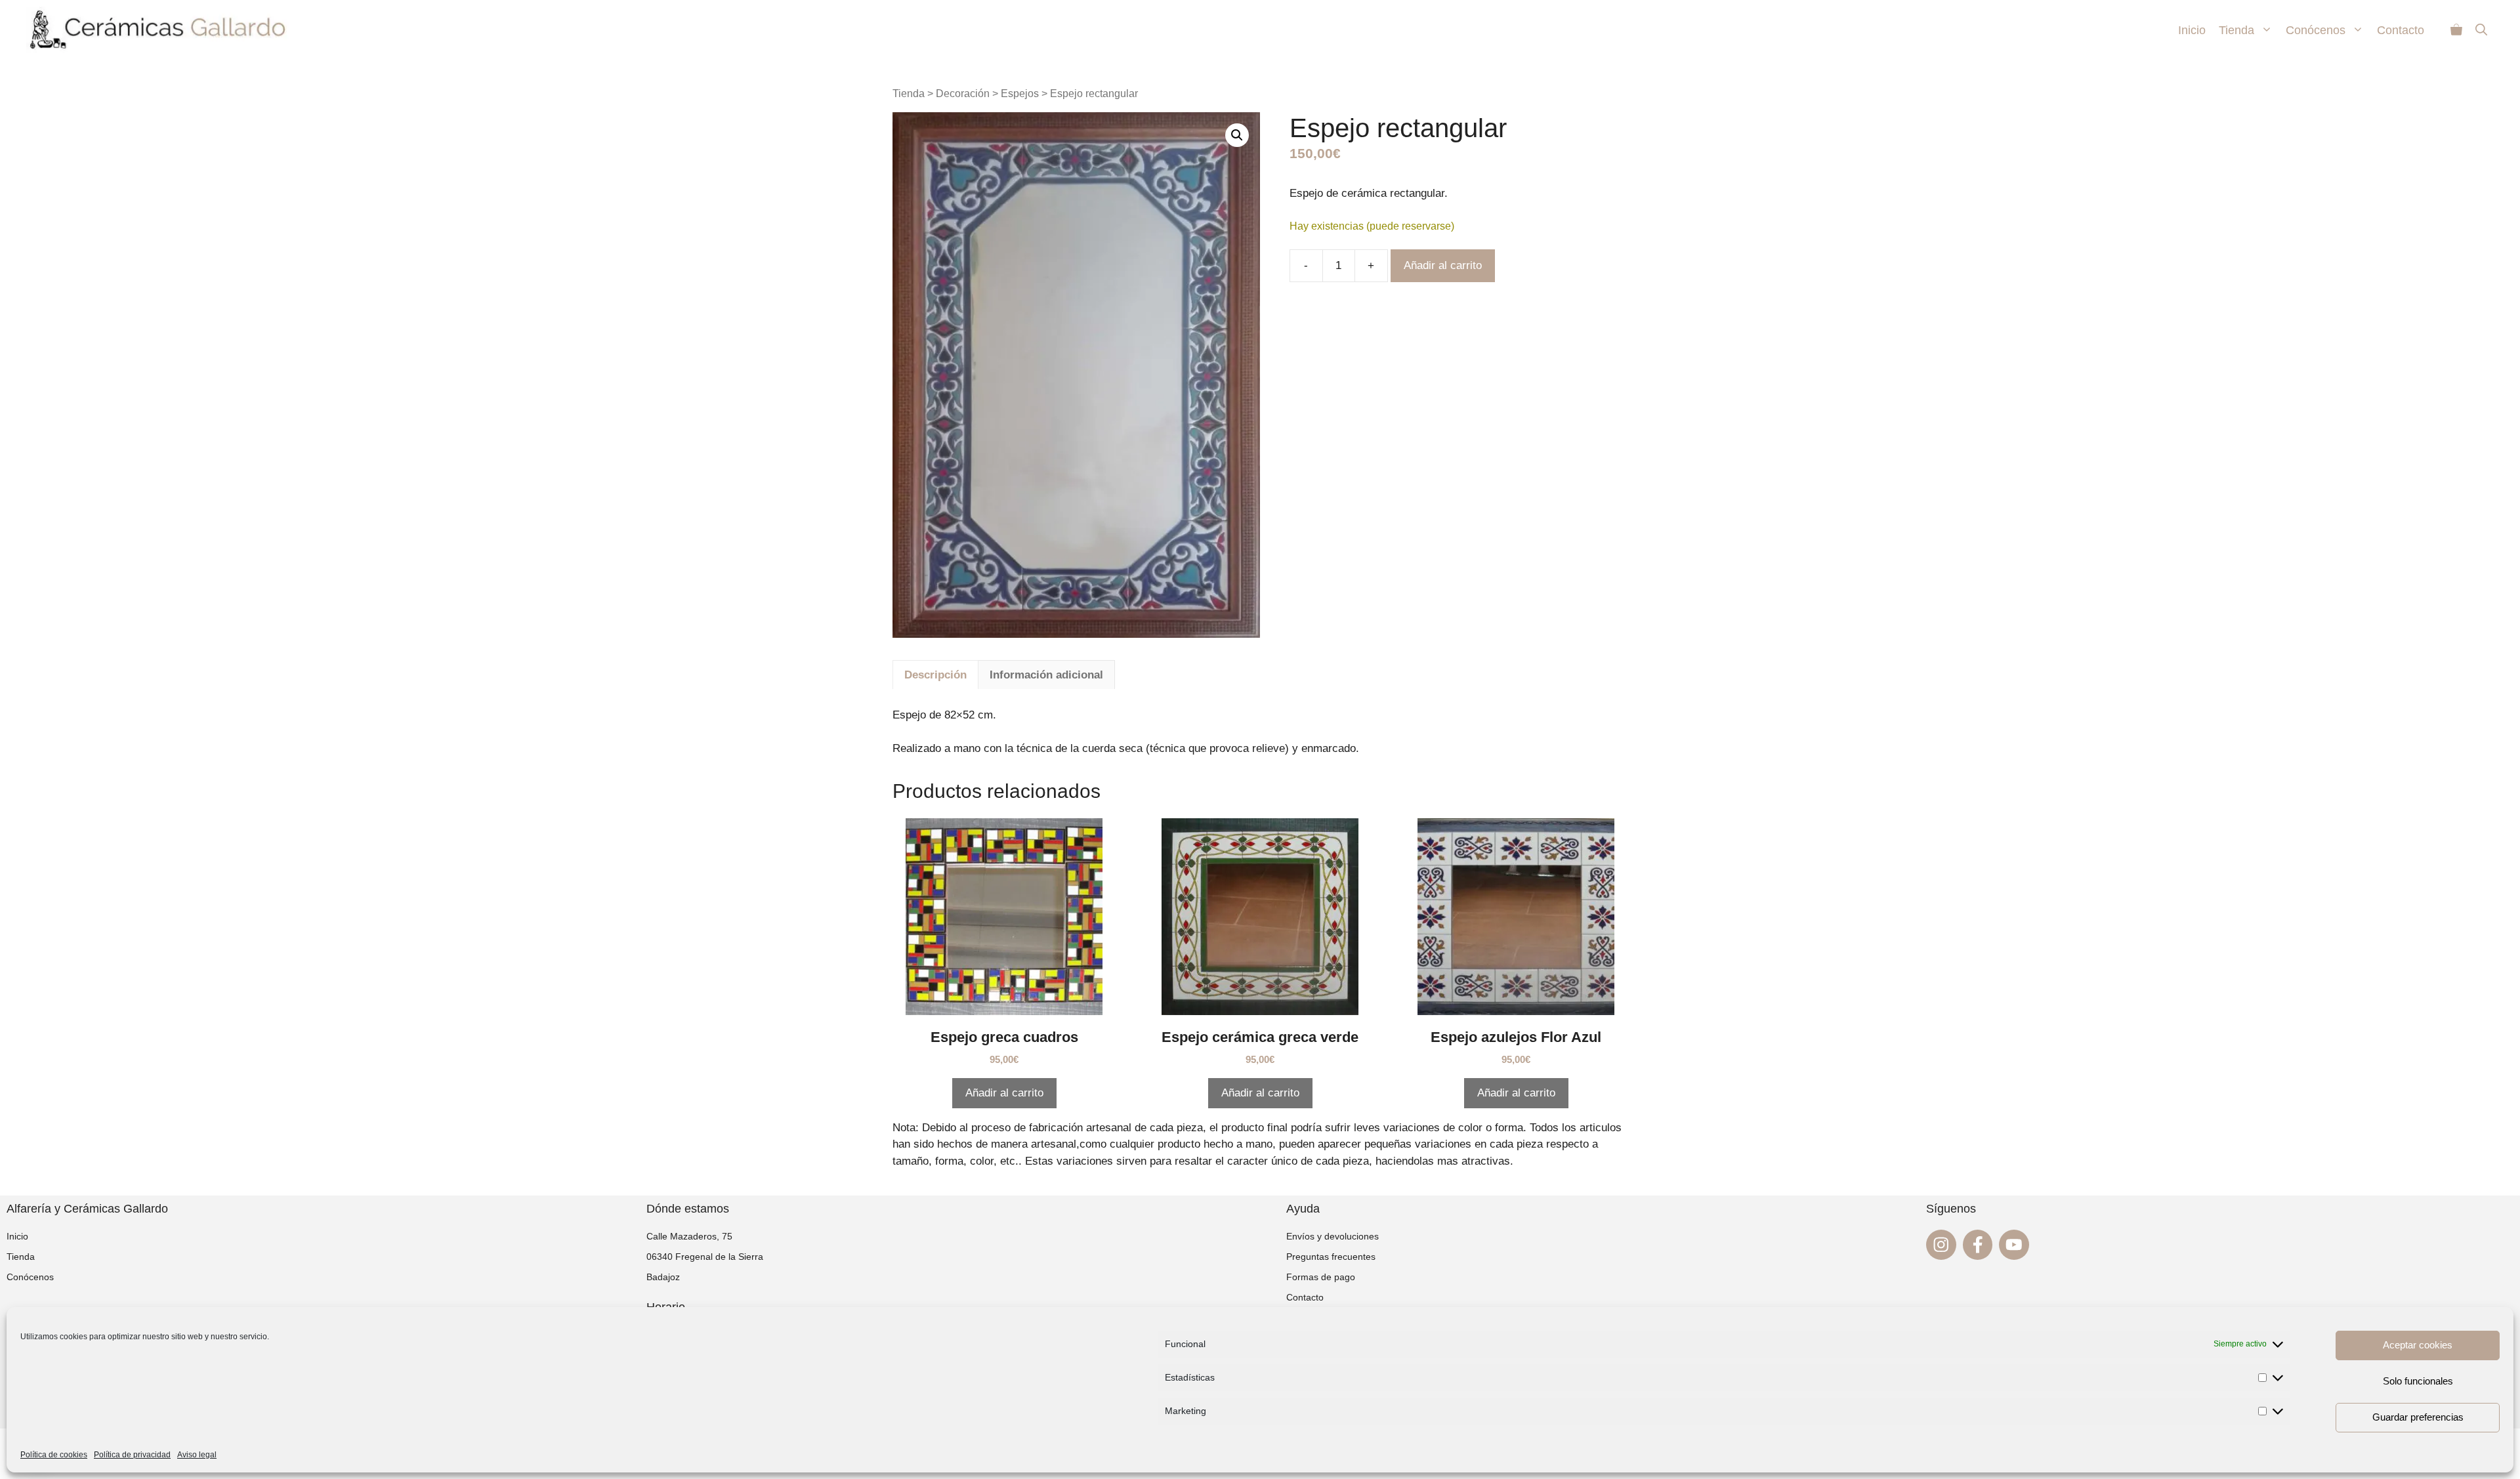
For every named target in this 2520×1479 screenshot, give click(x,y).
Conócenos (2316, 30)
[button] (1237, 135)
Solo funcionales (2418, 1381)
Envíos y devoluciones (1333, 1236)
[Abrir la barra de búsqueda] (2481, 30)
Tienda (2236, 30)
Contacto (2401, 30)
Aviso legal (197, 1455)
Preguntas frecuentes (1331, 1257)
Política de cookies (54, 1455)
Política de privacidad (132, 1455)
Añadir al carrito (1443, 265)
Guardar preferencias (2418, 1417)
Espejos (1020, 94)
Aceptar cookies (2418, 1345)
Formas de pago (1321, 1277)
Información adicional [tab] (1046, 675)
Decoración (963, 94)
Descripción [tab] (935, 675)
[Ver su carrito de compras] (2456, 30)
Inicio (2192, 30)
